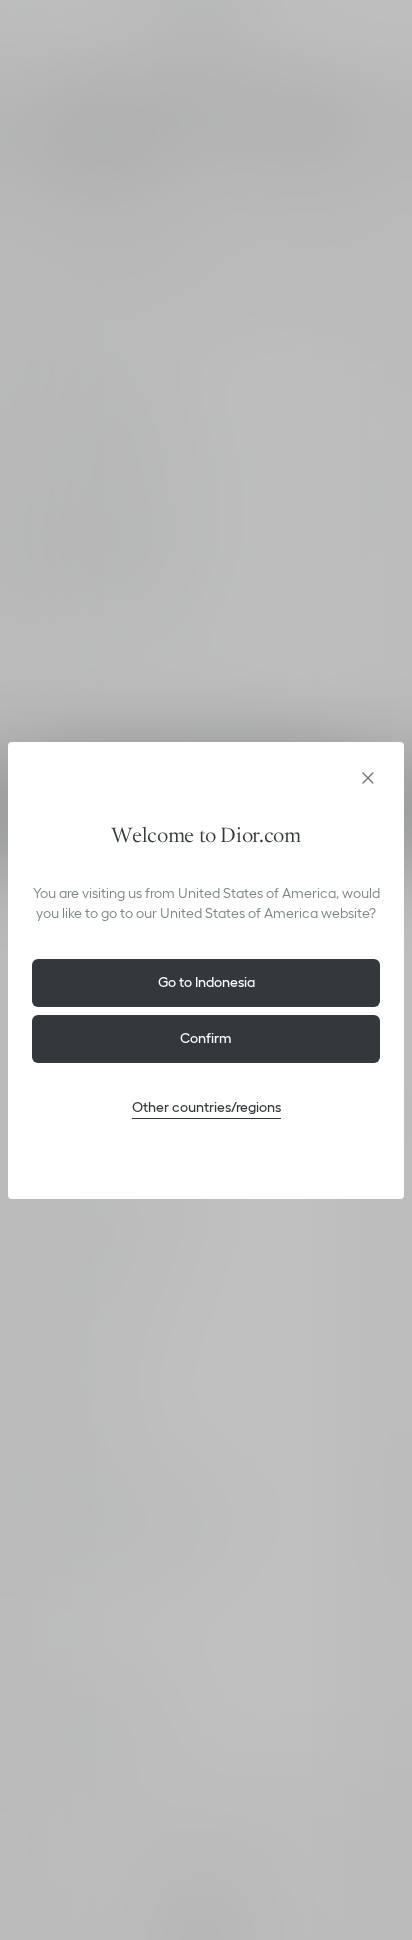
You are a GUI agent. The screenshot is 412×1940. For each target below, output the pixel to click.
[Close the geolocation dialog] (368, 778)
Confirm (206, 1038)
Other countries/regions (206, 1107)
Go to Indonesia (206, 982)
